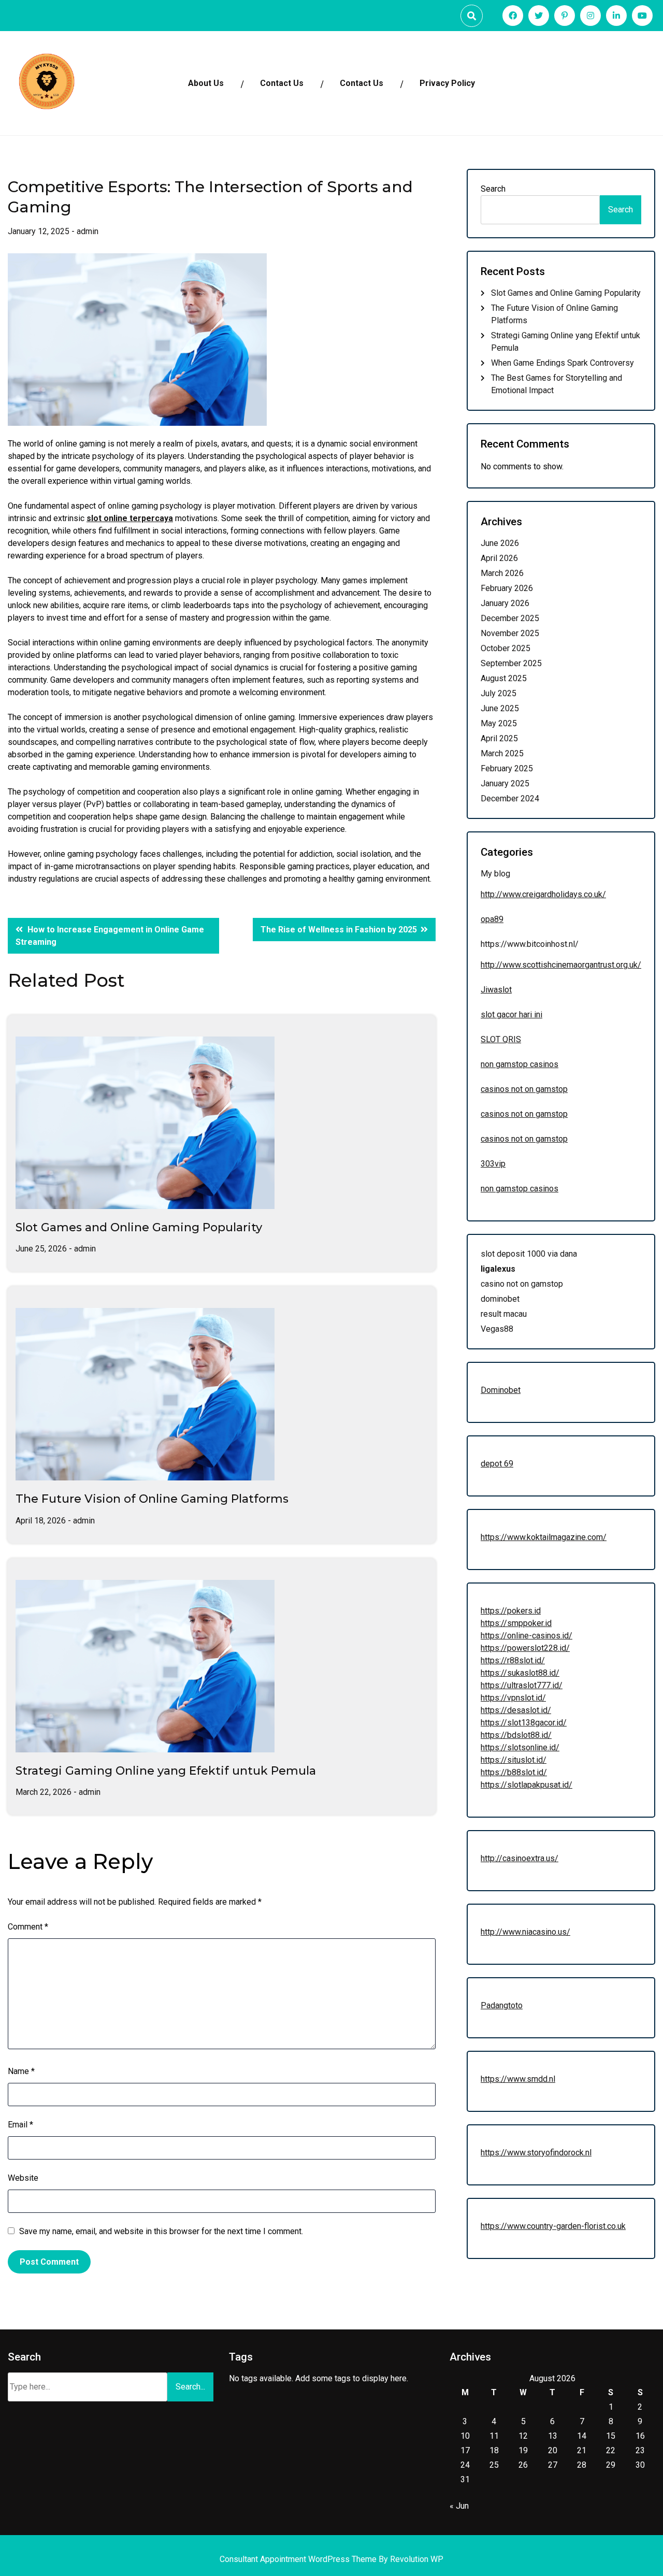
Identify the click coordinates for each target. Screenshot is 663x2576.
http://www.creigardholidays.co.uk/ (543, 894)
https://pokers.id (511, 1611)
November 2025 (510, 633)
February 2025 (507, 768)
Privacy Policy (447, 83)
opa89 (492, 919)
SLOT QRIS (501, 1039)
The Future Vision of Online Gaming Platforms (152, 1499)
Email (20, 2125)
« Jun (459, 2506)
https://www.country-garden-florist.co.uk (553, 2226)
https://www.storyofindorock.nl (536, 2153)
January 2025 (505, 783)
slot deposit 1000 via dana (529, 1254)
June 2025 (500, 708)
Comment (28, 1927)
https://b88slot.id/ (514, 1772)
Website (23, 2178)
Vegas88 (497, 1329)
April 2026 (499, 558)
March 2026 (502, 573)
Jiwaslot (496, 990)
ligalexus (498, 1269)
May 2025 (499, 723)
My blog (495, 874)
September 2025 (511, 663)
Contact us (362, 83)
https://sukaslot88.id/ (520, 1673)
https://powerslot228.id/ (525, 1648)
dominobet (500, 1299)
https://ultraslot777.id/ (522, 1685)
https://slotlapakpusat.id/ (527, 1785)
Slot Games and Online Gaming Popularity (139, 1227)
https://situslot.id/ (514, 1760)
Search (493, 189)
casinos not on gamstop (524, 1089)
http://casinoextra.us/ (520, 1858)
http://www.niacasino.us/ (525, 1932)
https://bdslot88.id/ (516, 1735)
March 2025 (502, 753)
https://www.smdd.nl (518, 2079)
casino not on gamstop (522, 1284)
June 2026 (500, 543)
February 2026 (507, 588)
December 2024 (510, 798)
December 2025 (510, 618)
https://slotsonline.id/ (520, 1747)
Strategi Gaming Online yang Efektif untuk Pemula (166, 1771)
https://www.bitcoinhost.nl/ (530, 944)
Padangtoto (502, 2005)
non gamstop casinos (520, 1064)
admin (88, 231)
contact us (282, 83)
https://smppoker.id (516, 1623)
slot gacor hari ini (511, 1014)
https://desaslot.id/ (516, 1710)
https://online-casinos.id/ (527, 1636)
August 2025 (504, 678)
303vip (493, 1164)
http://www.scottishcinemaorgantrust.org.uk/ (561, 965)
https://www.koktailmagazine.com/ (544, 1537)
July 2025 (499, 693)
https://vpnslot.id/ (513, 1698)
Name (21, 2071)
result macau (504, 1314)
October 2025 (506, 648)
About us (206, 83)
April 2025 (499, 738)
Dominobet (501, 1390)
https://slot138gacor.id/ (524, 1723)
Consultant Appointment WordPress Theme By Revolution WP (331, 2559)
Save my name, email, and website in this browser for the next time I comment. (161, 2231)
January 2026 (505, 603)
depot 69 (497, 1464)
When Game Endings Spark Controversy (563, 363)
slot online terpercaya (130, 518)
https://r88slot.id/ (513, 1660)
